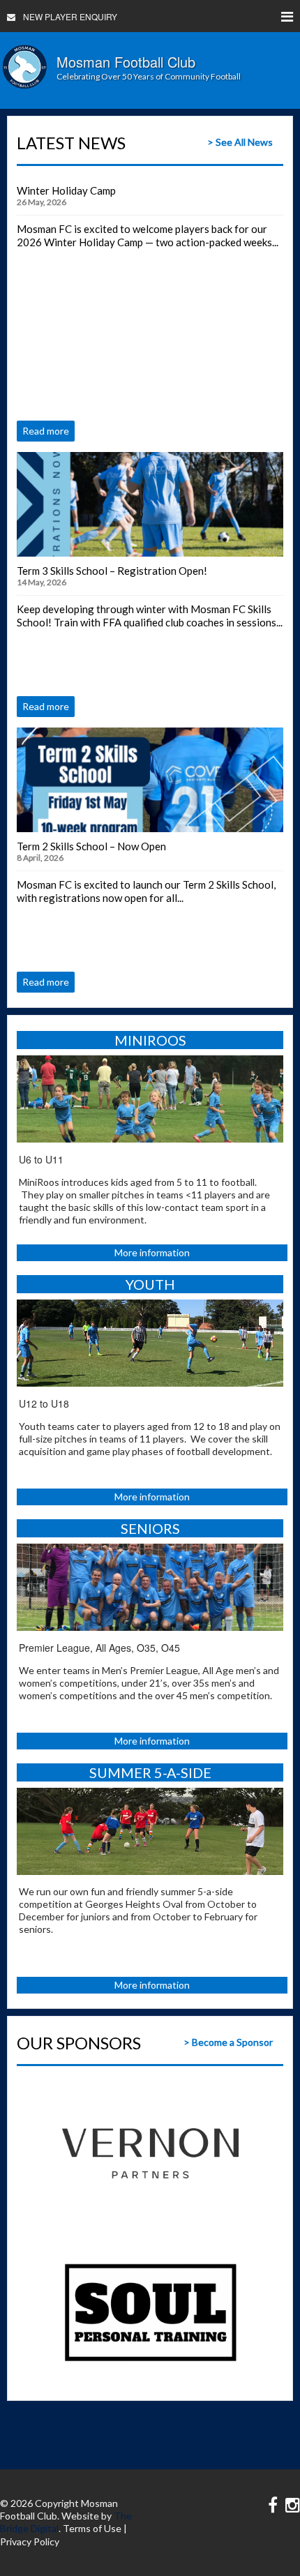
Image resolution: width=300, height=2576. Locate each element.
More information (152, 1252)
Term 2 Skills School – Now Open (91, 846)
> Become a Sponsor (228, 2042)
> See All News (240, 142)
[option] (150, 2153)
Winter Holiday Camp (66, 190)
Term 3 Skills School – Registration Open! (112, 571)
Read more (46, 431)
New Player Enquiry (70, 16)
